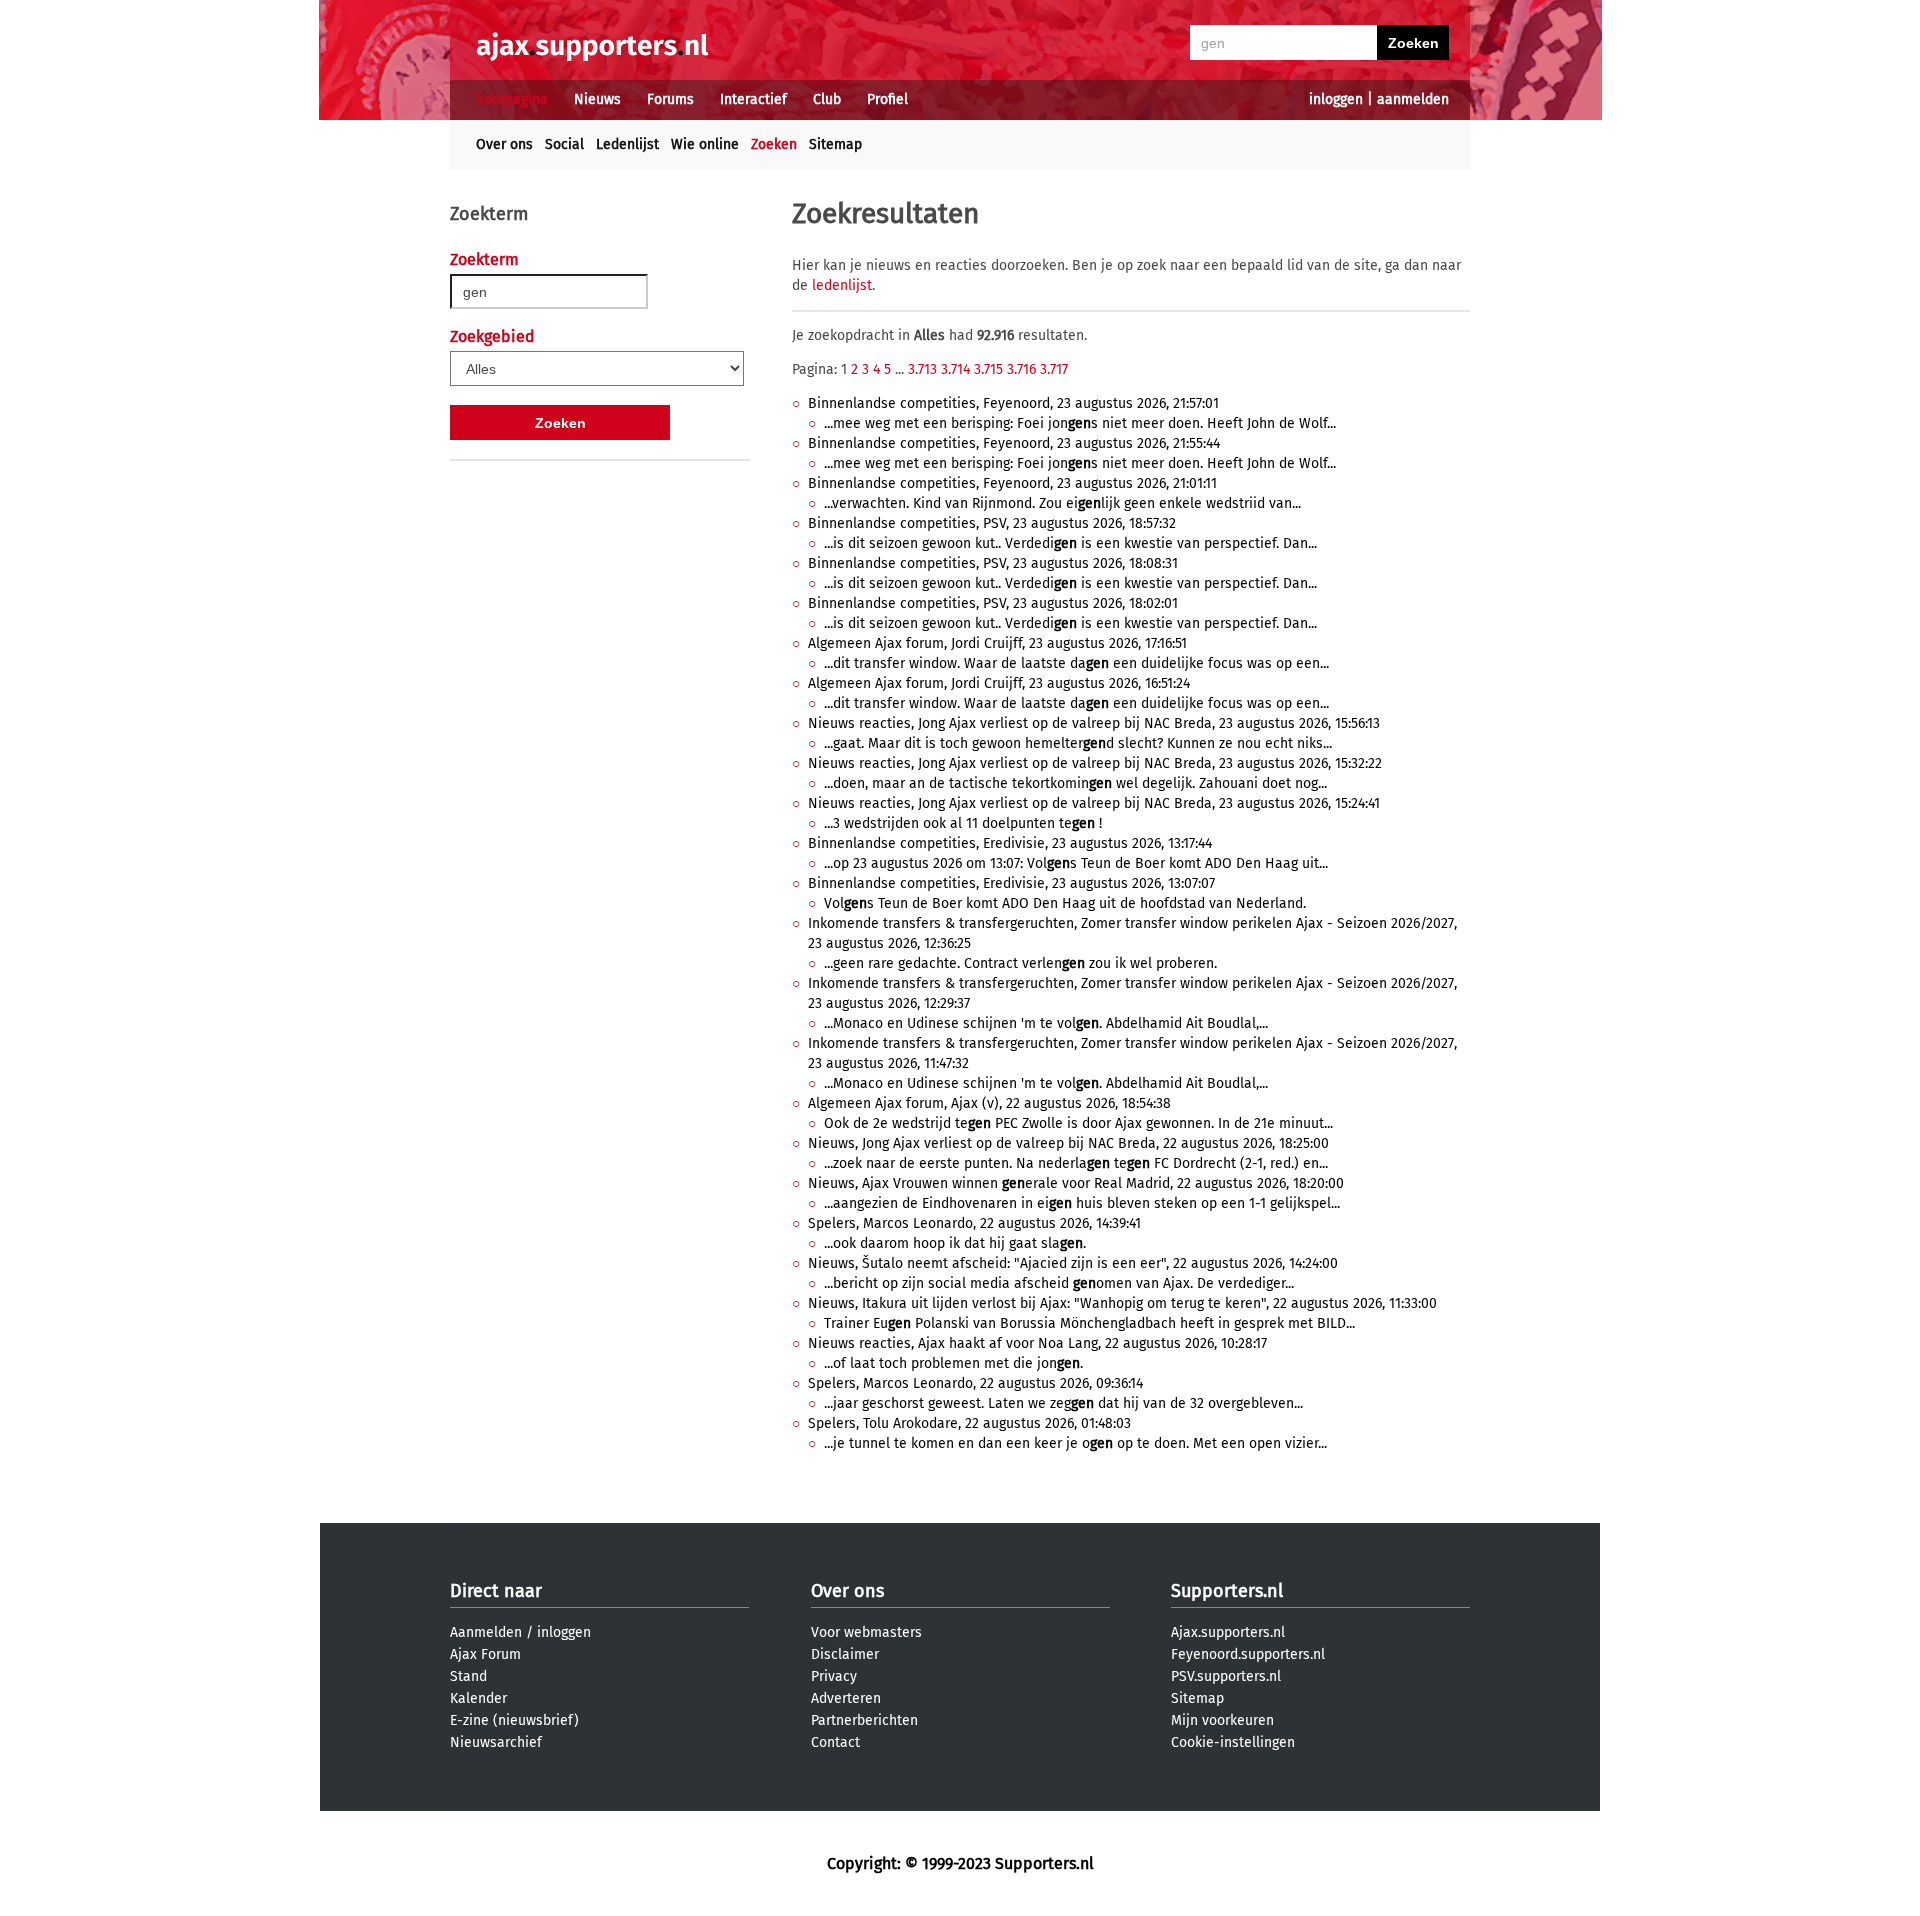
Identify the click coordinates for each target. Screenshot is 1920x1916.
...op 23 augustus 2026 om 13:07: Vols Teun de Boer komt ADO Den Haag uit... (1076, 863)
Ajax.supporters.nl (1228, 1632)
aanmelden (1413, 99)
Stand (468, 1676)
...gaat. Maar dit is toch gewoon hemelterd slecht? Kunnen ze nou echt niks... (1078, 743)
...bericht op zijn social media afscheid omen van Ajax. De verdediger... (1059, 1283)
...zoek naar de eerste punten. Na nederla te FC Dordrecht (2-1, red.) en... (1076, 1163)
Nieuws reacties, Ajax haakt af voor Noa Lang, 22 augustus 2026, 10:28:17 (1037, 1343)
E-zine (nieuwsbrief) (514, 1720)
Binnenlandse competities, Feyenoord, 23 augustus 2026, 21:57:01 (1013, 403)
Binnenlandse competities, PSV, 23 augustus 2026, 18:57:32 (992, 523)
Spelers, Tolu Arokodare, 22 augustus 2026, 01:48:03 (969, 1423)
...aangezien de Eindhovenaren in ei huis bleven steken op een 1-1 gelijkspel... (1082, 1203)
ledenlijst (842, 285)
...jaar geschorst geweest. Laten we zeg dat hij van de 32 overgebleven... (1063, 1403)
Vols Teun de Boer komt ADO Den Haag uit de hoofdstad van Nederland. (1065, 903)
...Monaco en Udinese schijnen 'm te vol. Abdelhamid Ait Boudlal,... (1046, 1023)
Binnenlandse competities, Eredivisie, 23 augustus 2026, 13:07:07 (1011, 883)
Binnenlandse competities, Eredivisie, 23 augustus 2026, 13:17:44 (1010, 843)
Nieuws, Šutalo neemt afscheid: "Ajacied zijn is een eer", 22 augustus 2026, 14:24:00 (1073, 1263)
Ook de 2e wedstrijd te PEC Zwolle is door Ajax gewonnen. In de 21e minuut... (1078, 1123)
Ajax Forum (485, 1654)
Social (564, 144)
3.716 (1021, 369)
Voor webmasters (866, 1632)
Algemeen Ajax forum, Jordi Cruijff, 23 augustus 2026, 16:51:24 (999, 683)
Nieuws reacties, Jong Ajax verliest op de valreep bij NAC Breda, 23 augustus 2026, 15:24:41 (1094, 803)
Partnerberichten (864, 1720)
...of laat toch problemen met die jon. (953, 1363)
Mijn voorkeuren (1222, 1720)
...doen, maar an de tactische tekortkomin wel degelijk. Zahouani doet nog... (1075, 783)
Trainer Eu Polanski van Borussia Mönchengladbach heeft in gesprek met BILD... (1089, 1323)
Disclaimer (845, 1654)
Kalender (478, 1698)
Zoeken (774, 144)
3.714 (955, 369)
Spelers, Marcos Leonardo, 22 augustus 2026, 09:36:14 (975, 1383)
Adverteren (846, 1698)
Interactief (753, 99)
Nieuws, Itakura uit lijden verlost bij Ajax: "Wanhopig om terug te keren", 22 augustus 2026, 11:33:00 (1122, 1303)
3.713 (922, 369)
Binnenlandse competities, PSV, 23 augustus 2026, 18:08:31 (993, 563)
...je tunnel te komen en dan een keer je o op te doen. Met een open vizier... (1075, 1443)
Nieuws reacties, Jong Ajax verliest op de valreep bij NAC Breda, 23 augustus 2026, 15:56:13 (1094, 723)
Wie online (705, 144)
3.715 (988, 369)
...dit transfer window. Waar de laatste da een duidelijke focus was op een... (1076, 663)
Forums (670, 99)
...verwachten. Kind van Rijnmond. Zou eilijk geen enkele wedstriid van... (1062, 503)
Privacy (834, 1676)
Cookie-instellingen (1233, 1742)
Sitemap (835, 144)
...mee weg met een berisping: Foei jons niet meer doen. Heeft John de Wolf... (1080, 423)
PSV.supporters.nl (1226, 1676)
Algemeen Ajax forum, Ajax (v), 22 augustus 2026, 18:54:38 (989, 1103)
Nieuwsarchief (496, 1742)
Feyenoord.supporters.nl (1248, 1654)
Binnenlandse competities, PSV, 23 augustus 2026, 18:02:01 (993, 603)
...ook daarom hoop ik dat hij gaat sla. (955, 1243)
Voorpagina (512, 99)
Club (827, 99)
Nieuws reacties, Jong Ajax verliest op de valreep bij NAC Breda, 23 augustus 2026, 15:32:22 (1095, 763)
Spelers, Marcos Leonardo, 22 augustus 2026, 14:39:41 (974, 1223)
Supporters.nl (1227, 1591)
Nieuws (597, 99)
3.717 (1054, 369)
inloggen (1336, 99)
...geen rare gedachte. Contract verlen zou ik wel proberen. (1020, 963)
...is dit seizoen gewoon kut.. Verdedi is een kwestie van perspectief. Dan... (1070, 543)
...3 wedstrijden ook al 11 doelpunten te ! (963, 823)
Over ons (504, 144)
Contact (835, 1742)
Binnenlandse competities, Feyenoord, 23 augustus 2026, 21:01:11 (1012, 483)
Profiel (887, 99)
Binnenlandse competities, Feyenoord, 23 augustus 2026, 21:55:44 (1014, 443)
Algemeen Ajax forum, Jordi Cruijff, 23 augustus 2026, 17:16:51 (997, 643)
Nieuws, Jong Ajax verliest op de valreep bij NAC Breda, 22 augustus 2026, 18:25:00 (1068, 1143)
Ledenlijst (627, 144)
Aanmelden (486, 1632)
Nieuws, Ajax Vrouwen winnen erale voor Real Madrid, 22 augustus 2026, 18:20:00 (1076, 1183)
